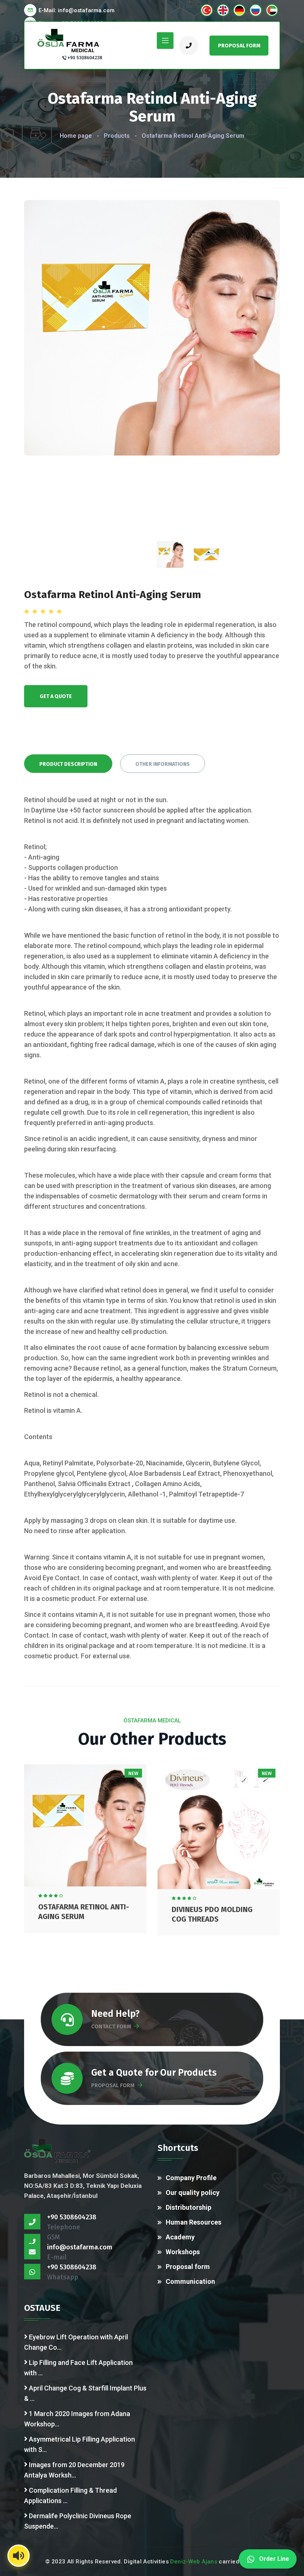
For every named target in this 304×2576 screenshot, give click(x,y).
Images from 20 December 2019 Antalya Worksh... (74, 2470)
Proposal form (188, 2267)
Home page (76, 136)
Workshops (183, 2252)
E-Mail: (77, 10)
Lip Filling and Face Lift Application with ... (78, 2368)
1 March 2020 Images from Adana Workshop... (77, 2419)
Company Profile (191, 2178)
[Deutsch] (239, 10)
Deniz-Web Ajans (194, 2562)
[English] (223, 10)
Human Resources (194, 2222)
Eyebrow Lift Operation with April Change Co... (76, 2342)
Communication (190, 2281)
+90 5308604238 (85, 58)
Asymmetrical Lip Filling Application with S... (80, 2444)
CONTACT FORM (111, 2026)
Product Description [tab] (68, 764)
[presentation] (170, 554)
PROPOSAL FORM (113, 2085)
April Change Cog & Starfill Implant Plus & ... (85, 2393)
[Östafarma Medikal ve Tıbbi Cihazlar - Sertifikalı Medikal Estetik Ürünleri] (69, 40)
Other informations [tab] (163, 764)
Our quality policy (193, 2193)
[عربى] (272, 10)
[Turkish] (207, 10)
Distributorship (189, 2207)
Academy (180, 2237)
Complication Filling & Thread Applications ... (70, 2495)
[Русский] (256, 10)
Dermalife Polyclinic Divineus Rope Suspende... (78, 2521)
